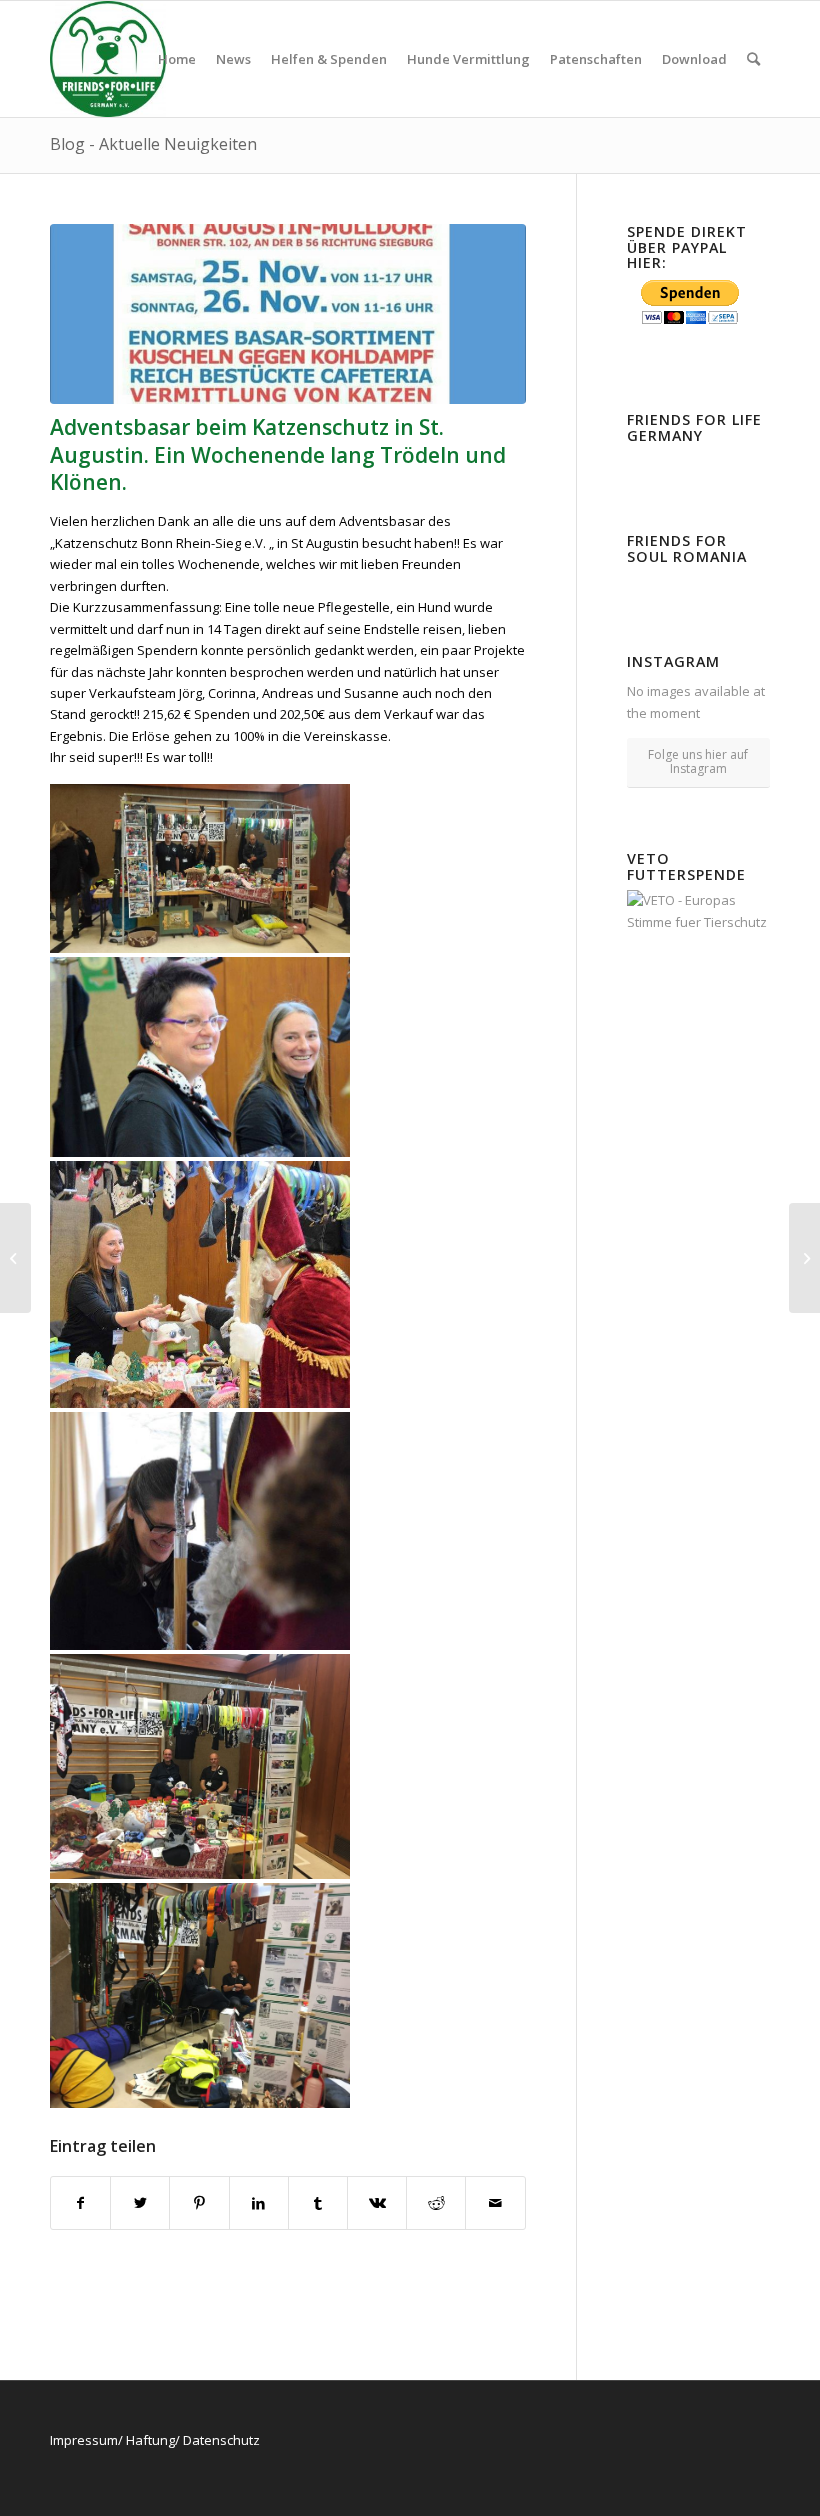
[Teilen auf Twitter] (140, 2203)
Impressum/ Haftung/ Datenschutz (155, 2440)
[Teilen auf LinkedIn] (259, 2203)
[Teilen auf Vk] (377, 2203)
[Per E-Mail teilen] (495, 2203)
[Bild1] (288, 314)
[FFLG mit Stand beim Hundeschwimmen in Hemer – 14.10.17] (15, 1258)
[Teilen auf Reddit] (436, 2203)
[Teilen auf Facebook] (80, 2203)
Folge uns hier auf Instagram (698, 761)
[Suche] (753, 59)
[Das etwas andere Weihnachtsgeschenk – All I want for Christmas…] (804, 1258)
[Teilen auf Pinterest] (199, 2203)
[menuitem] (177, 59)
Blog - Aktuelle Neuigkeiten (153, 144)
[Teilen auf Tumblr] (318, 2203)
